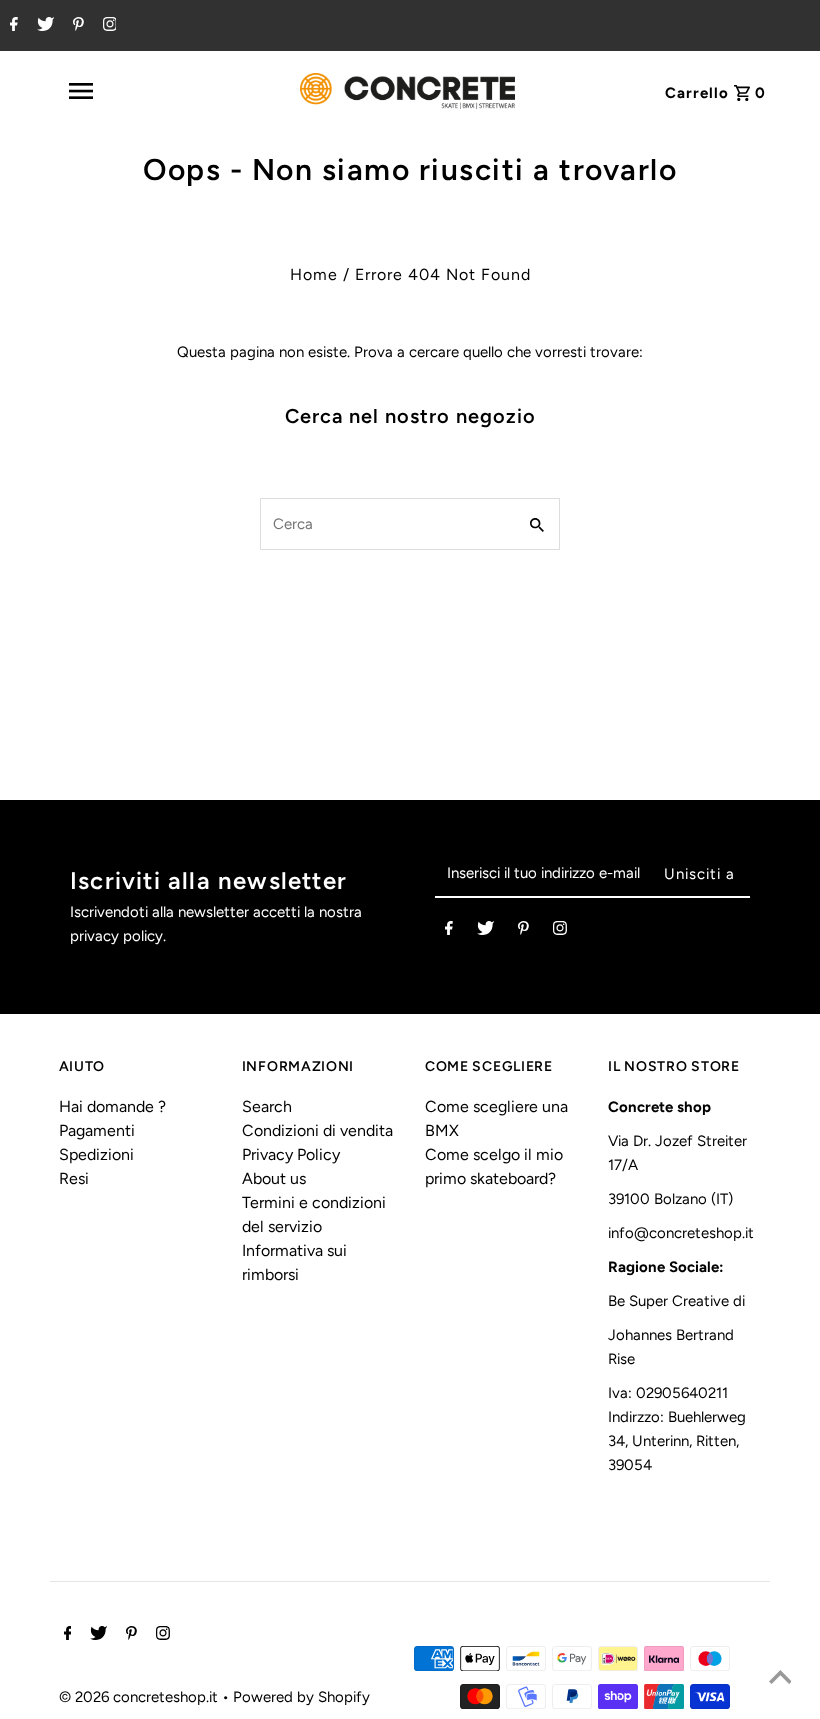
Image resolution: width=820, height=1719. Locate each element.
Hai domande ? (112, 1106)
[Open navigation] (125, 91)
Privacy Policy (291, 1154)
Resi (74, 1178)
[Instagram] (107, 26)
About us (274, 1178)
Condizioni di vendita (317, 1130)
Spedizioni (96, 1154)
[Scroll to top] (780, 1679)
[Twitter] (43, 26)
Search (267, 1106)
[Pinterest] (76, 26)
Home (314, 274)
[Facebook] (11, 26)
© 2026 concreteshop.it (140, 1697)
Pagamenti (97, 1130)
